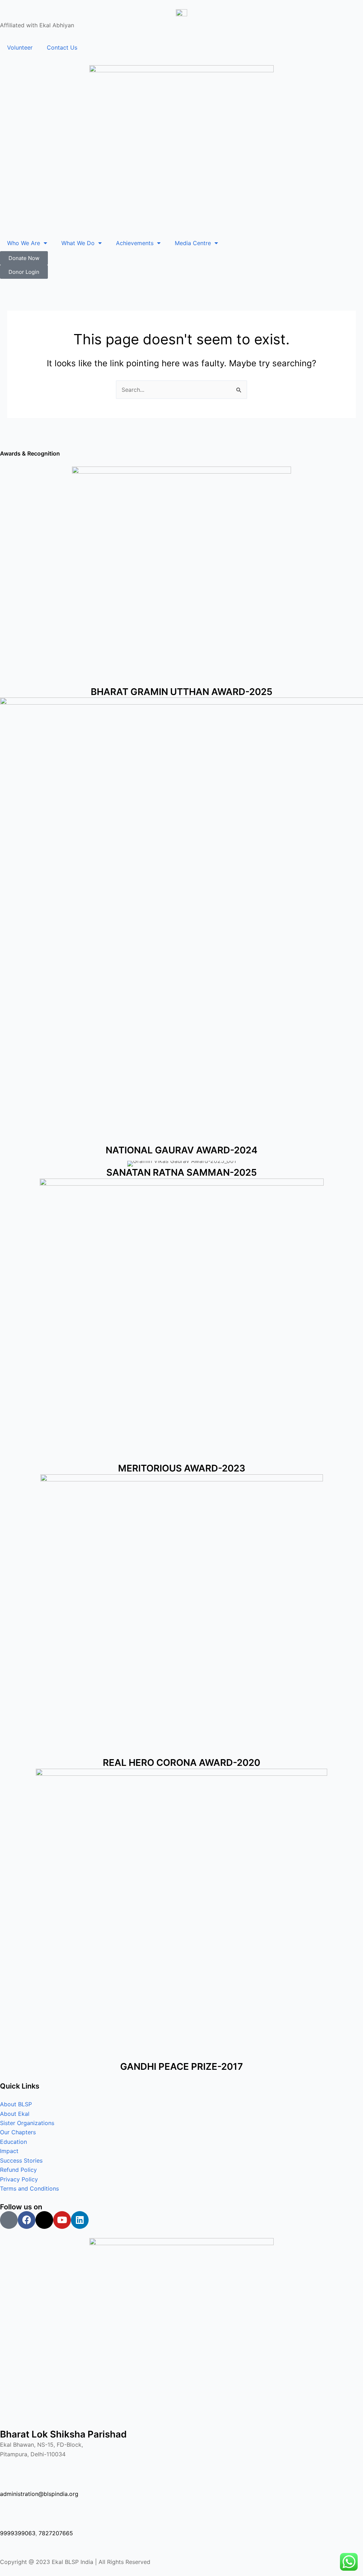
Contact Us (62, 47)
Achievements (135, 243)
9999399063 (18, 2533)
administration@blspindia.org (39, 2494)
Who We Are (24, 243)
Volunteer (20, 47)
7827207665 (56, 2533)
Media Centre (193, 243)
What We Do (78, 243)
